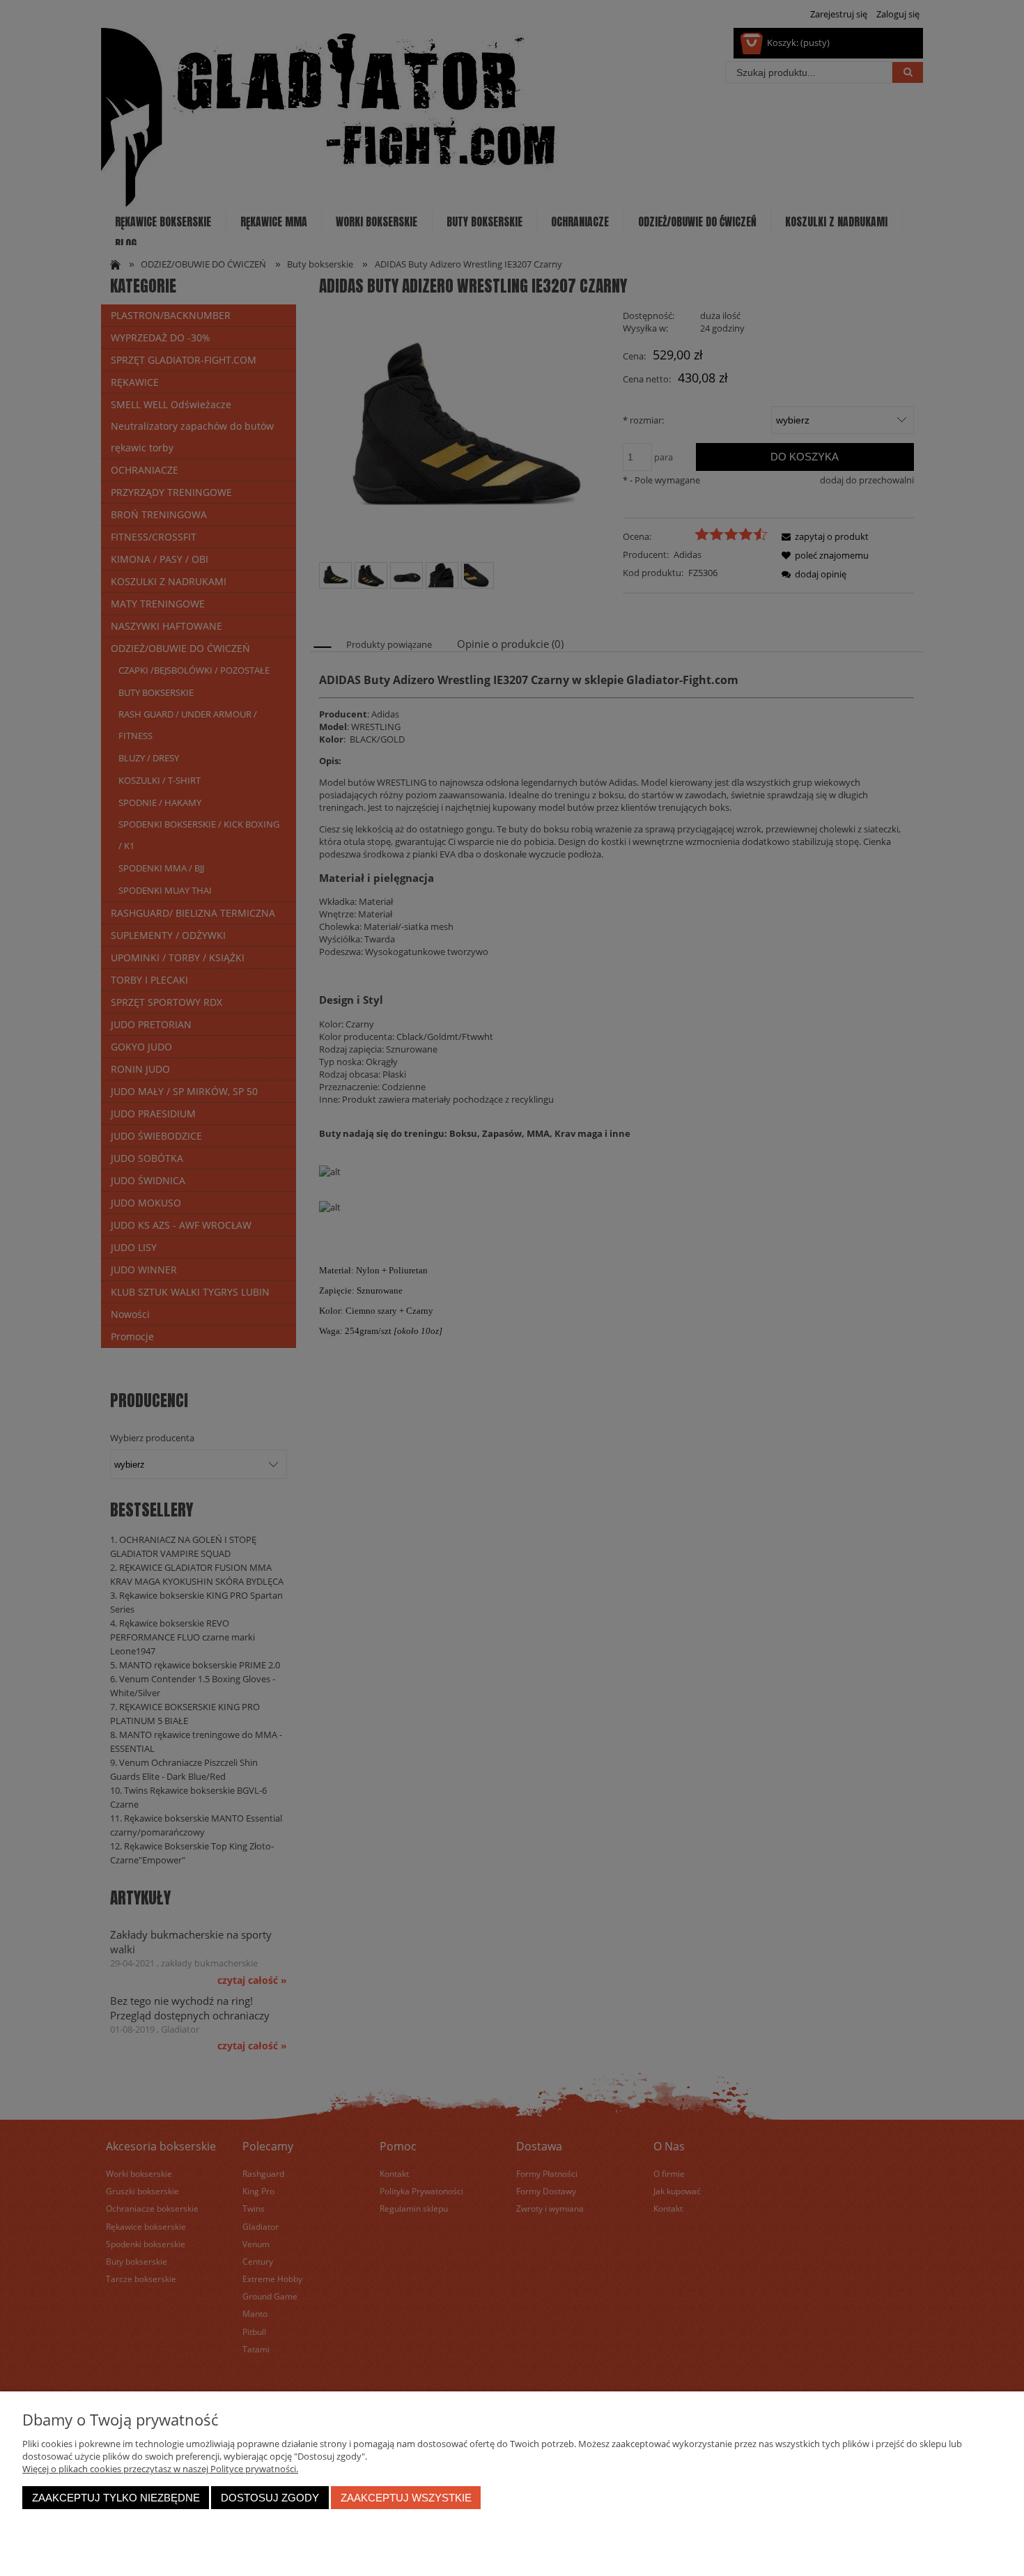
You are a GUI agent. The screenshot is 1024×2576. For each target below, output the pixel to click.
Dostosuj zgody (270, 2498)
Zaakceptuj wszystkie (406, 2498)
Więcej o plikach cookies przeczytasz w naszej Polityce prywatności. (160, 2469)
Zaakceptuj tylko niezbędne (116, 2498)
